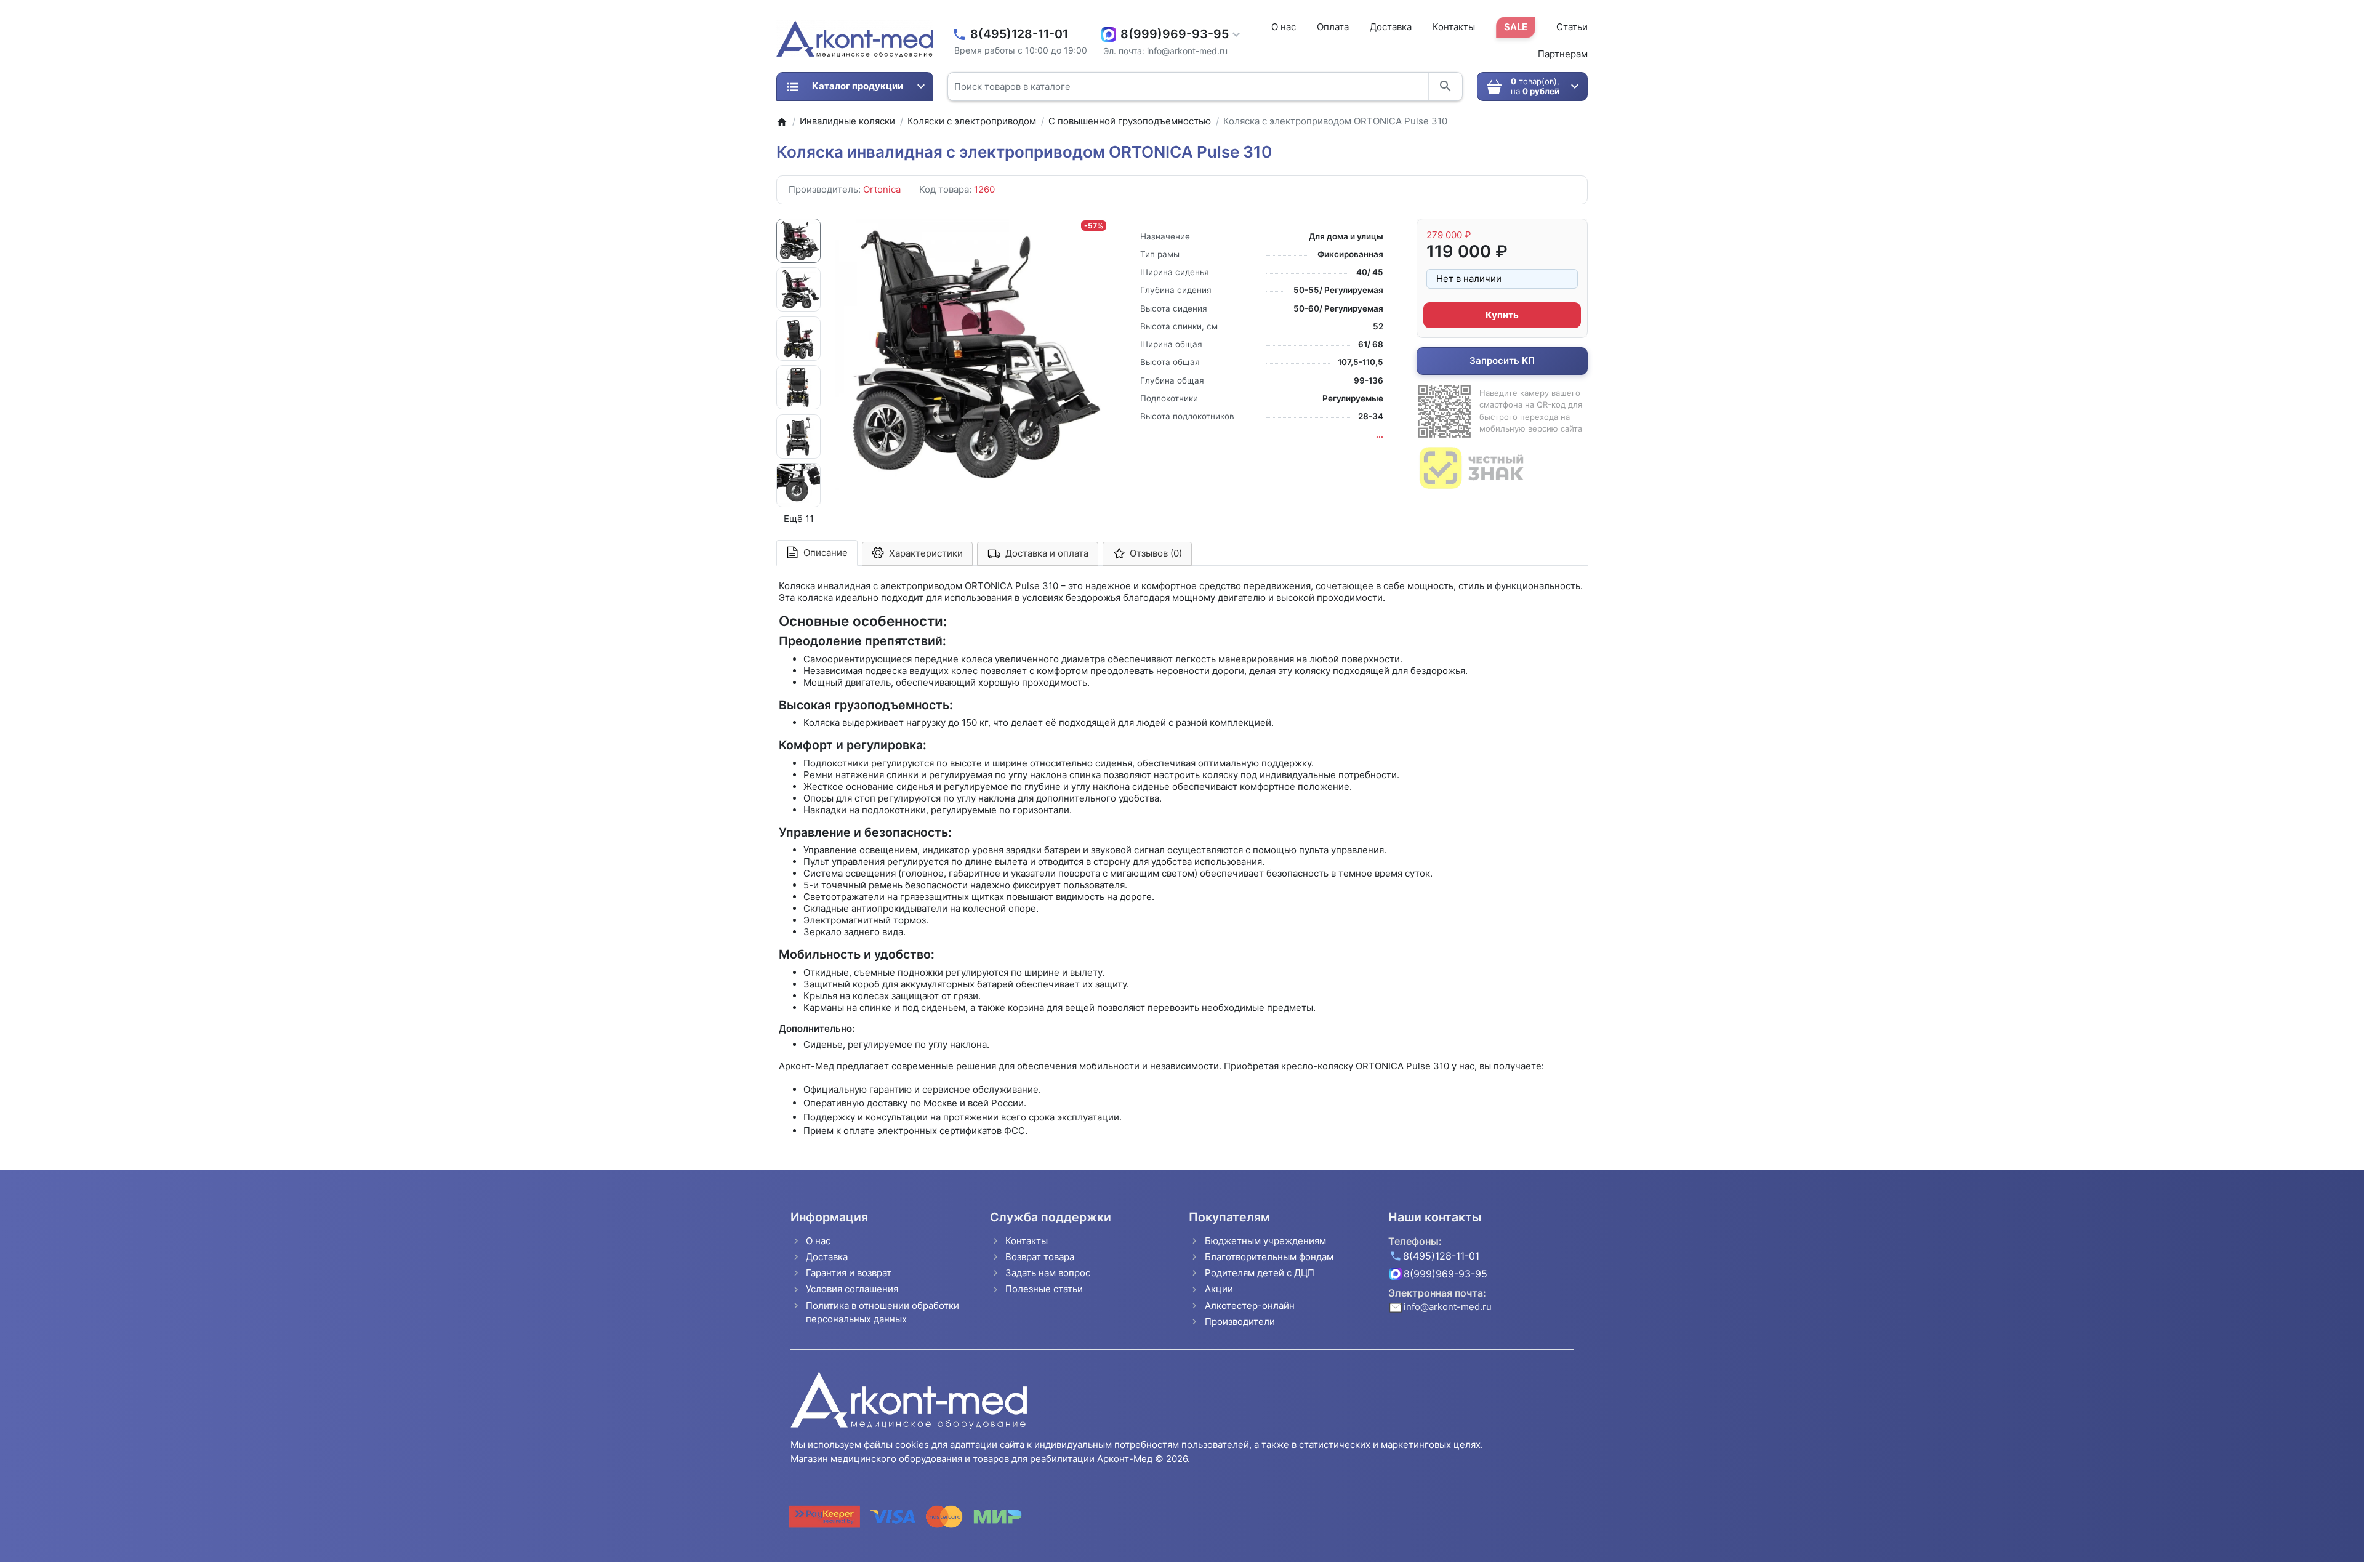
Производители (1240, 1321)
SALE (1516, 27)
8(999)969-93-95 (1175, 34)
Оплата (1333, 27)
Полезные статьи (1044, 1289)
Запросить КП (1502, 360)
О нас (1284, 27)
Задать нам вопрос (1048, 1273)
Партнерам (1563, 54)
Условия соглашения (852, 1289)
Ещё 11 (799, 519)
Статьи (1572, 27)
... (1380, 435)
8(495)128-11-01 (1019, 34)
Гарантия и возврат (849, 1273)
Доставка (1391, 27)
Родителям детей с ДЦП (1260, 1273)
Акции (1219, 1289)
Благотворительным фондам (1269, 1257)
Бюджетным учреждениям (1265, 1241)
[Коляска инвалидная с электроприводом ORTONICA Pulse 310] (971, 354)
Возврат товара (1040, 1257)
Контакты (1454, 27)
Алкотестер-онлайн (1250, 1305)
